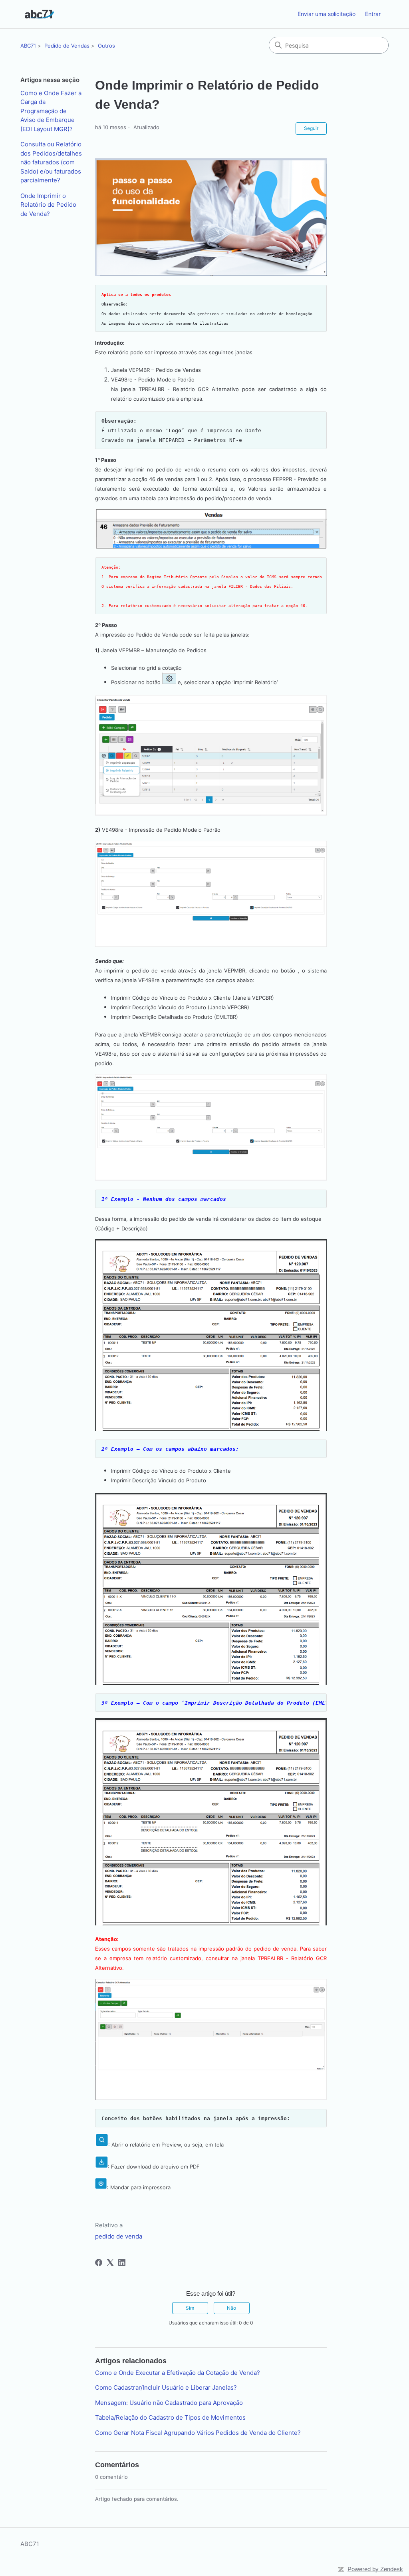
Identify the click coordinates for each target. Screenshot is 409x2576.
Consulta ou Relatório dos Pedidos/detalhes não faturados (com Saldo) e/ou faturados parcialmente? (51, 162)
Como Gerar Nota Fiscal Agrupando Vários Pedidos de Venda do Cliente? (198, 2433)
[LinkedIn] (122, 2262)
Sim (190, 2308)
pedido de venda (119, 2236)
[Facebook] (99, 2262)
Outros (106, 46)
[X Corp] (110, 2262)
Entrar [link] (373, 14)
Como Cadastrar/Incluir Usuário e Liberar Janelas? (166, 2387)
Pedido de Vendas (67, 46)
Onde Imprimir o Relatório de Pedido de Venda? (48, 205)
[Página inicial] (39, 14)
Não (231, 2308)
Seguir (311, 128)
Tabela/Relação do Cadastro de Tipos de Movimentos (170, 2417)
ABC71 (28, 46)
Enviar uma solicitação (327, 14)
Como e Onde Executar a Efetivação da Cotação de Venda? (178, 2373)
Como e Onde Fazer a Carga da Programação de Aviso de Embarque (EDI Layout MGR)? (51, 111)
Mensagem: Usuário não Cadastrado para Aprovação (169, 2403)
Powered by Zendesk (375, 2569)
